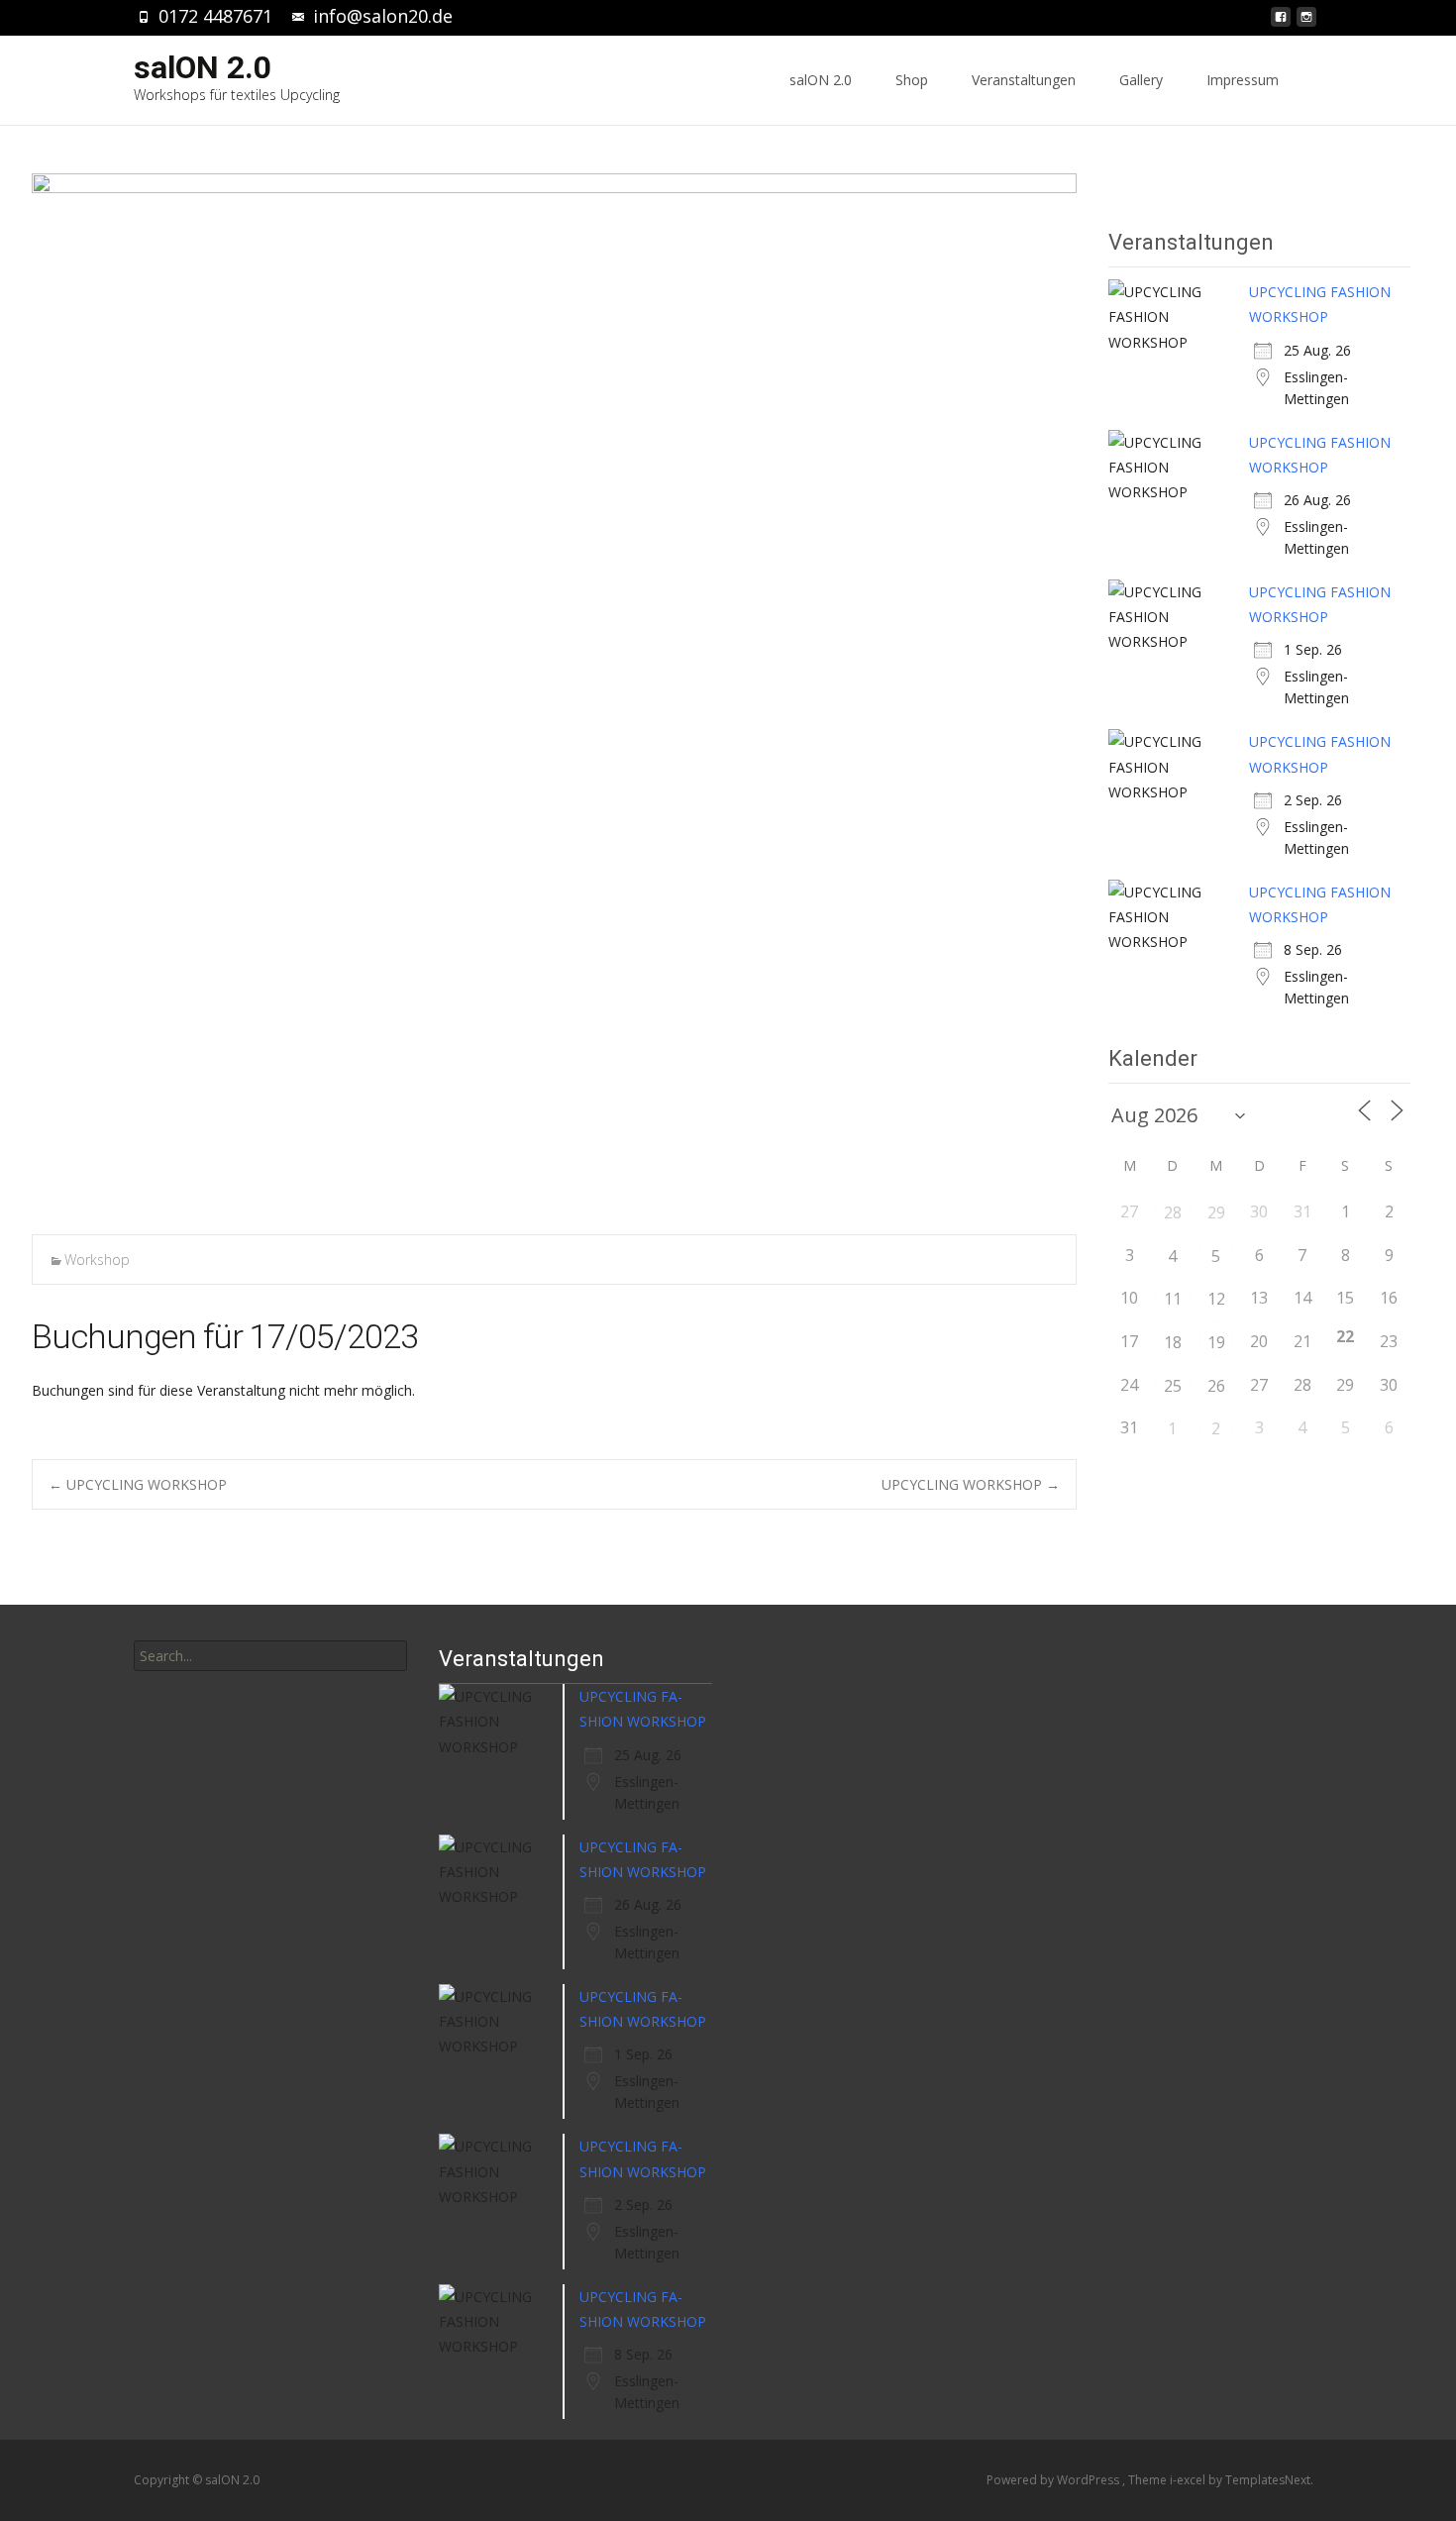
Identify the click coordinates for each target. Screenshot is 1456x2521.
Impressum (1243, 80)
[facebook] (1281, 22)
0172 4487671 (215, 16)
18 (1173, 1342)
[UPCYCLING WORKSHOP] (554, 696)
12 (1216, 1299)
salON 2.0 (821, 80)
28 (1173, 1212)
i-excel (1189, 2480)
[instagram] (1306, 22)
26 (1216, 1386)
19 (1216, 1342)
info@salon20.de (383, 16)
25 (1173, 1386)
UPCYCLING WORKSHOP (138, 1484)
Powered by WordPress (1054, 2480)
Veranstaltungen (1024, 80)
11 (1173, 1299)
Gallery (1141, 80)
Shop (912, 80)
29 (1216, 1212)
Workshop (97, 1260)
